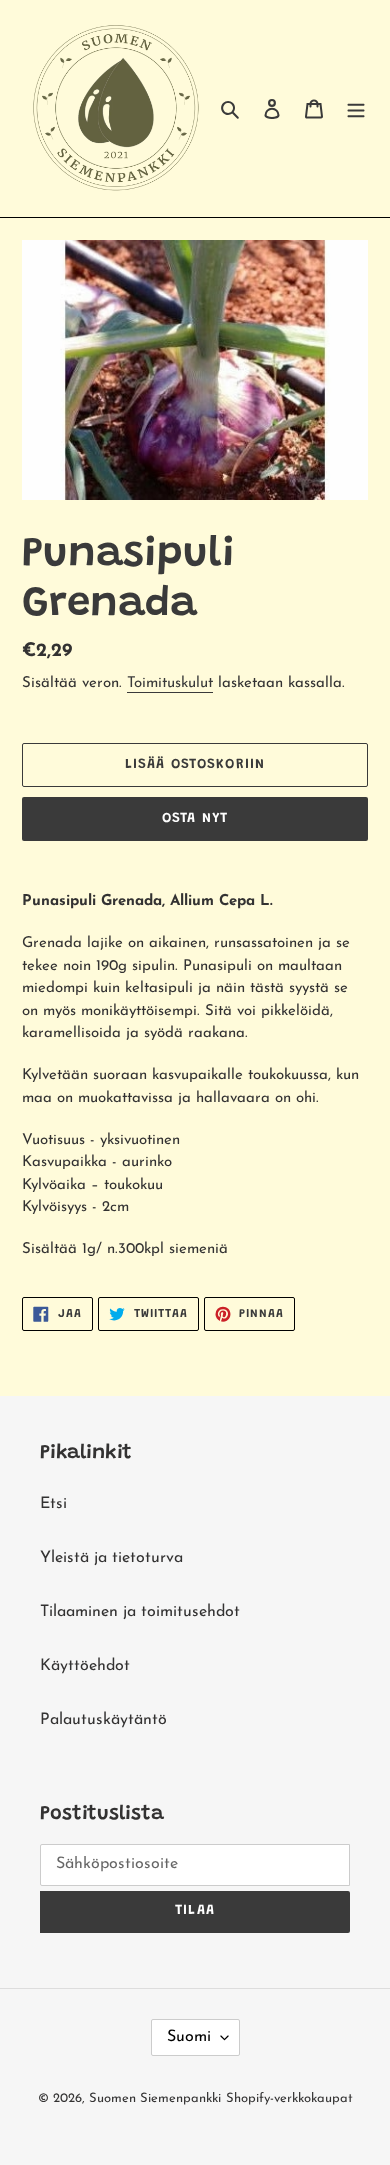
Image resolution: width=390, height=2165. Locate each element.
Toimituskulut (170, 683)
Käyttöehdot (85, 1666)
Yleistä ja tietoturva (111, 1558)
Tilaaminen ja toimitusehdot (140, 1612)
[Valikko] (356, 109)
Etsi (53, 1504)
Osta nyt (195, 819)
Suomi (189, 2037)
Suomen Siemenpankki (155, 2098)
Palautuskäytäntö (103, 1720)
